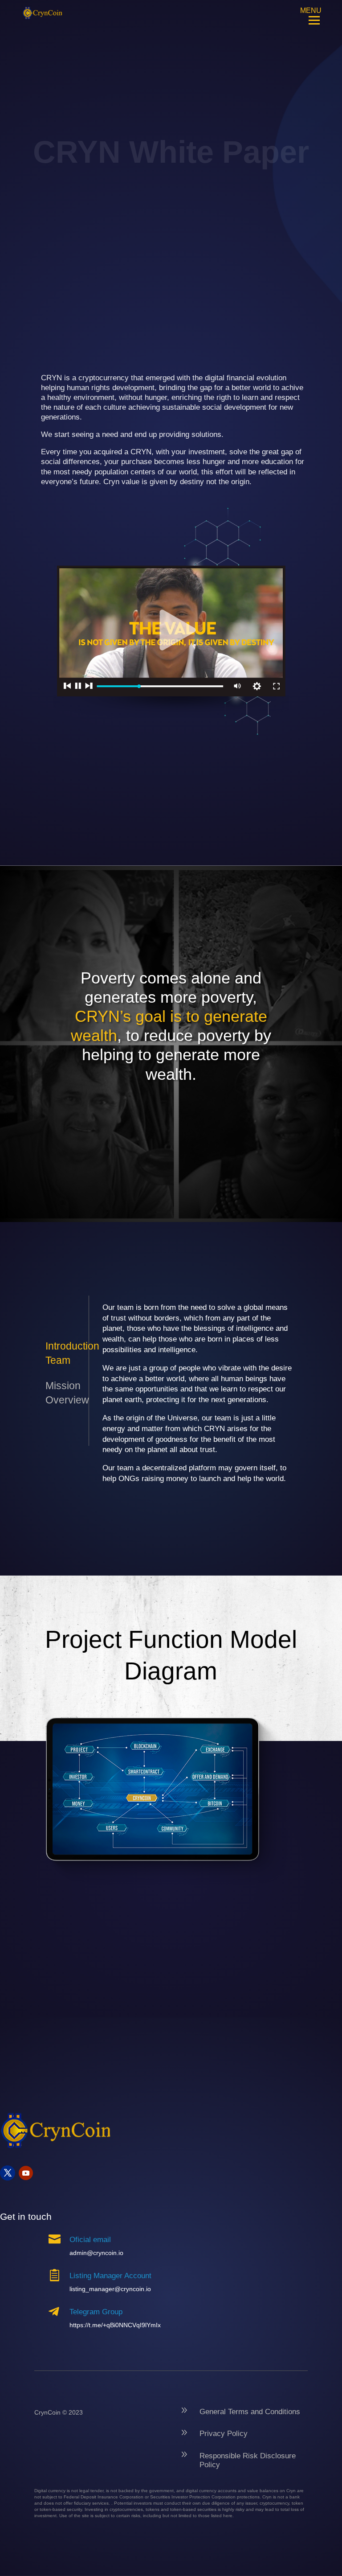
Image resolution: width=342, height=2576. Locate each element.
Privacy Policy (224, 2434)
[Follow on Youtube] (26, 2173)
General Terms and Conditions (250, 2412)
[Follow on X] (8, 2173)
